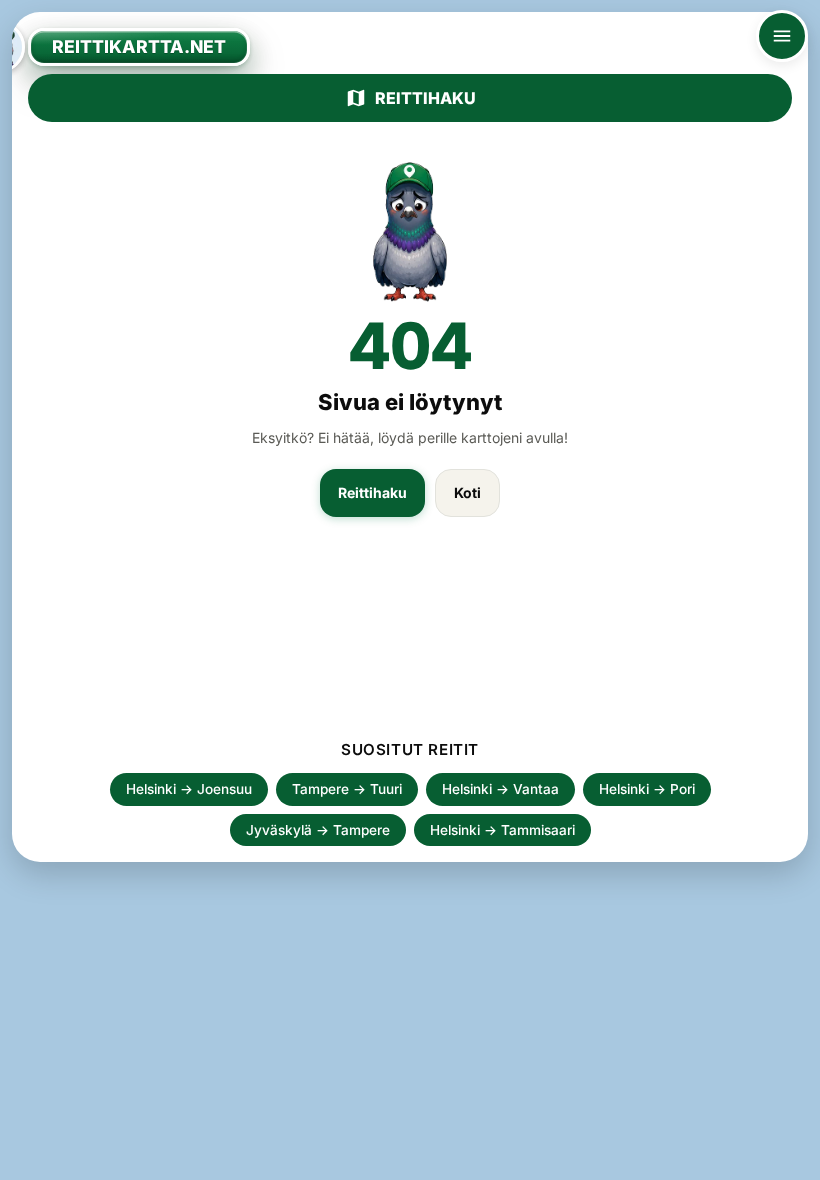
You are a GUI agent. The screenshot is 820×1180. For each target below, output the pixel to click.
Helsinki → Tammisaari (502, 830)
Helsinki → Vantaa (500, 789)
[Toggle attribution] (798, 1158)
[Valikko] (782, 36)
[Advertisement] (410, 638)
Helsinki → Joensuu (189, 789)
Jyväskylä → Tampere (318, 830)
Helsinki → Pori (647, 789)
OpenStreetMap (672, 1157)
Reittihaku (425, 98)
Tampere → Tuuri (347, 789)
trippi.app (582, 1157)
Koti (467, 492)
